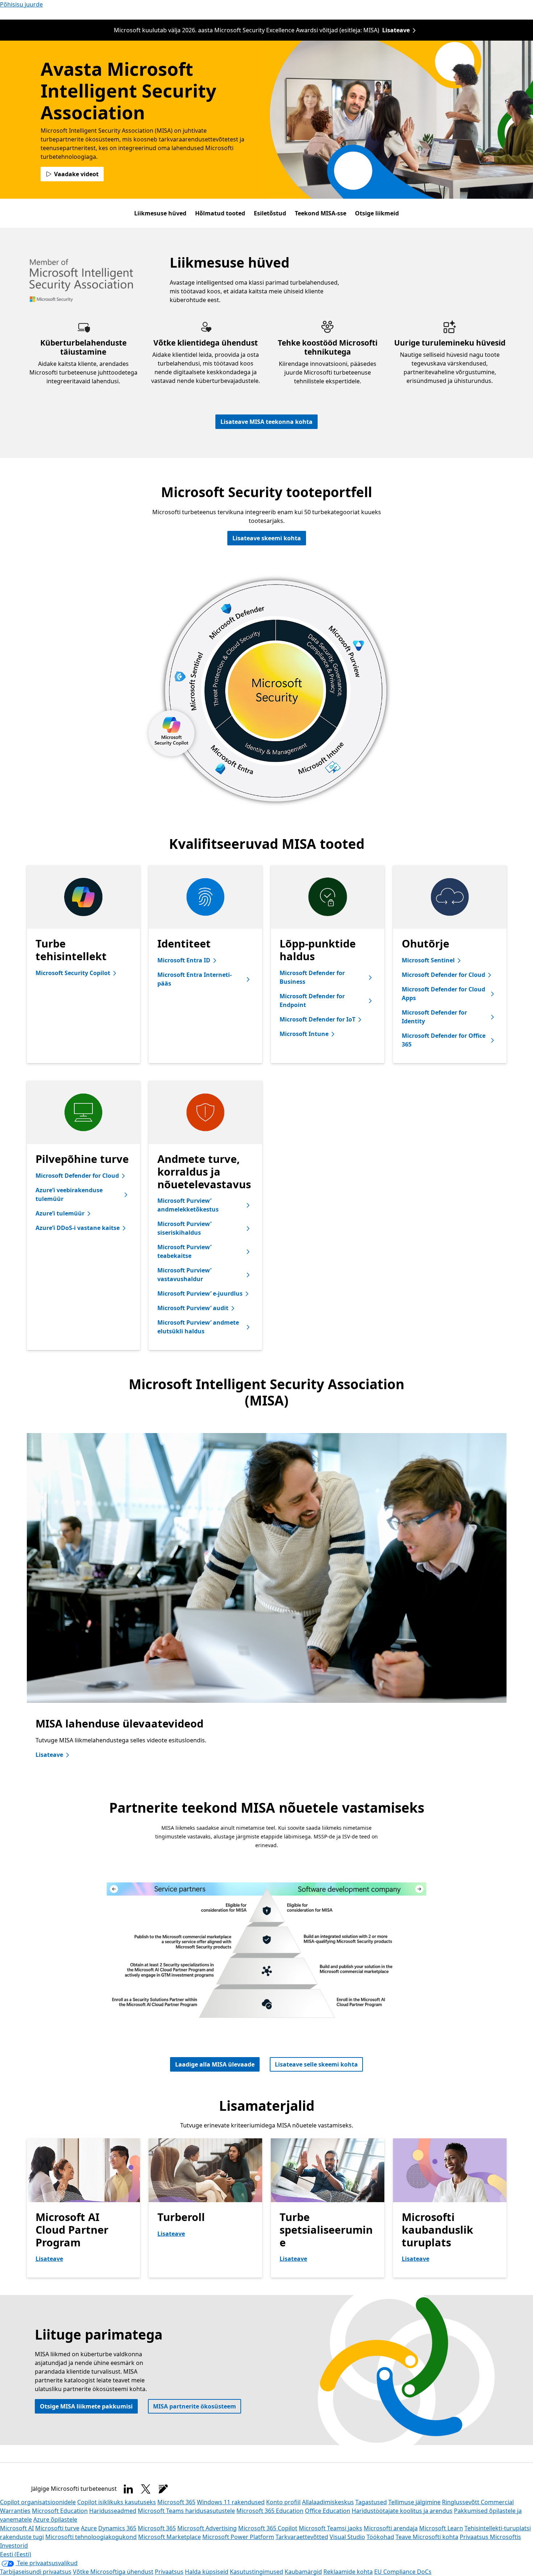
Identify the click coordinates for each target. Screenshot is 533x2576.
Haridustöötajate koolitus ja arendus (402, 2511)
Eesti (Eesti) (16, 2554)
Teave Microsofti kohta (427, 2537)
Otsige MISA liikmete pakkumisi (86, 2406)
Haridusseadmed (113, 2511)
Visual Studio (347, 2537)
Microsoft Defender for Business (312, 977)
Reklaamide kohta (348, 2572)
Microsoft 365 (176, 2502)
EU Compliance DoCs (403, 2572)
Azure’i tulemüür (60, 1213)
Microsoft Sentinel (428, 960)
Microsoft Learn (441, 2528)
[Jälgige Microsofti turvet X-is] (146, 2489)
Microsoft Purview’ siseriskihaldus (184, 1228)
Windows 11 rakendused (231, 2502)
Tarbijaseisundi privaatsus (36, 2572)
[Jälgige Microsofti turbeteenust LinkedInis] (128, 2489)
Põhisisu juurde (21, 4)
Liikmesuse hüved (160, 213)
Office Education (328, 2511)
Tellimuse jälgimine (414, 2502)
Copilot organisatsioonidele (38, 2502)
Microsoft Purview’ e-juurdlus (200, 1293)
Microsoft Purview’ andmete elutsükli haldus (198, 1327)
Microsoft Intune (304, 1034)
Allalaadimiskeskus (328, 2502)
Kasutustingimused (257, 2572)
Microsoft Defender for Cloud (443, 975)
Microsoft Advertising (207, 2528)
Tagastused (371, 2502)
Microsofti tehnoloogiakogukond (91, 2537)
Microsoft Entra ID (184, 960)
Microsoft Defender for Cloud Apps (443, 994)
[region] (267, 1603)
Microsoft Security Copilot (73, 973)
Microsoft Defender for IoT (317, 1019)
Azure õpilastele (55, 2519)
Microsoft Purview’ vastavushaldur (184, 1275)
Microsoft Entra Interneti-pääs (195, 979)
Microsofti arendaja (391, 2528)
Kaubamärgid (303, 2572)
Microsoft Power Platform (238, 2537)
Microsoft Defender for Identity (434, 1017)
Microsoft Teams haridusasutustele (186, 2511)
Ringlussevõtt (461, 2502)
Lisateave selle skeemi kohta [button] (316, 2064)
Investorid (14, 2546)
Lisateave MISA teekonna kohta (266, 422)
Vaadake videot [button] (76, 174)
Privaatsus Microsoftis (490, 2537)
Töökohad (380, 2537)
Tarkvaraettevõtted (302, 2537)
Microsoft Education (60, 2511)
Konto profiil (283, 2502)
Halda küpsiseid (207, 2572)
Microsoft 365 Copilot (268, 2528)
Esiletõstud (270, 213)
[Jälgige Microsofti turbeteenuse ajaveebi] (163, 2489)
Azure (89, 2528)
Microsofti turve (57, 2528)
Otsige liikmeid (377, 213)
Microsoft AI (17, 2528)
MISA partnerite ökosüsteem (195, 2406)
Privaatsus (169, 2572)
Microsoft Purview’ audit (193, 1308)
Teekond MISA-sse (321, 213)
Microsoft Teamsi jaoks (330, 2528)
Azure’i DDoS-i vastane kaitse (78, 1228)
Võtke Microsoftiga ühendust (113, 2572)
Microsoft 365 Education (270, 2511)
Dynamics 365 (117, 2528)
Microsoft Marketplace (170, 2537)
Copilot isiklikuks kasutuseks (117, 2502)
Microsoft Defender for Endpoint (312, 1000)
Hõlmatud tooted (220, 213)
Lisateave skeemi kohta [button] (267, 538)
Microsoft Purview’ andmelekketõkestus (188, 1205)
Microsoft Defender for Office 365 (444, 1040)
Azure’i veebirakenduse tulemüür (69, 1194)
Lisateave (396, 30)
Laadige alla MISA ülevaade (215, 2064)
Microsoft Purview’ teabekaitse (184, 1251)
